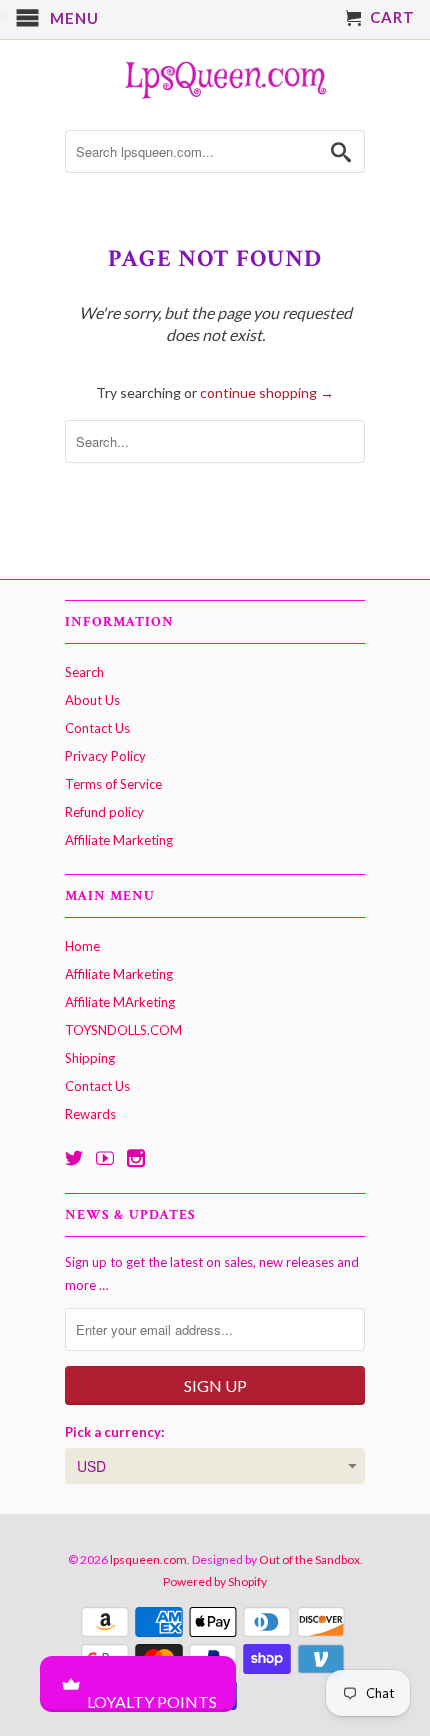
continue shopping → (267, 392)
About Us (92, 700)
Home (82, 946)
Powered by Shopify (215, 1581)
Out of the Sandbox (309, 1559)
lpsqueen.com (148, 1559)
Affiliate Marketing (119, 840)
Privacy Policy (105, 756)
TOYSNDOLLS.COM (123, 1030)
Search (84, 672)
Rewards (90, 1114)
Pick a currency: (114, 1432)
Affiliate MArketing (120, 1002)
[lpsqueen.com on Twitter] (74, 1158)
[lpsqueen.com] (215, 77)
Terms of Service (113, 784)
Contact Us (97, 728)
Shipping (90, 1058)
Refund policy (104, 812)
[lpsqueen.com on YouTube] (105, 1158)
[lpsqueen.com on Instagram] (136, 1158)
